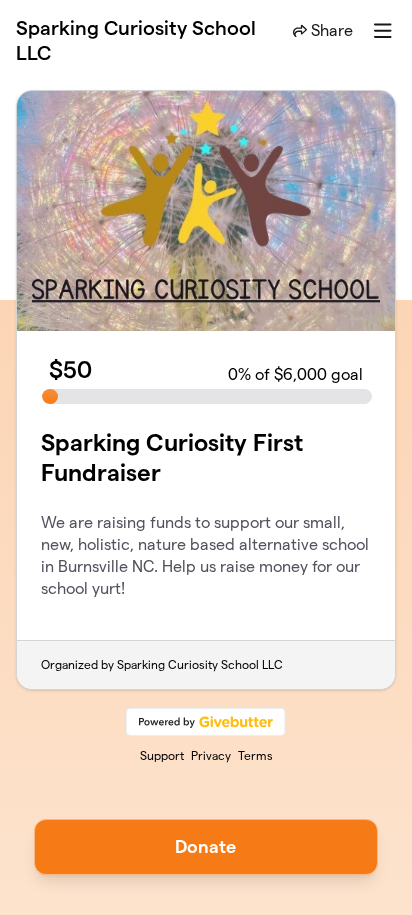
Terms (255, 755)
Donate (205, 846)
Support (162, 755)
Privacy (211, 755)
